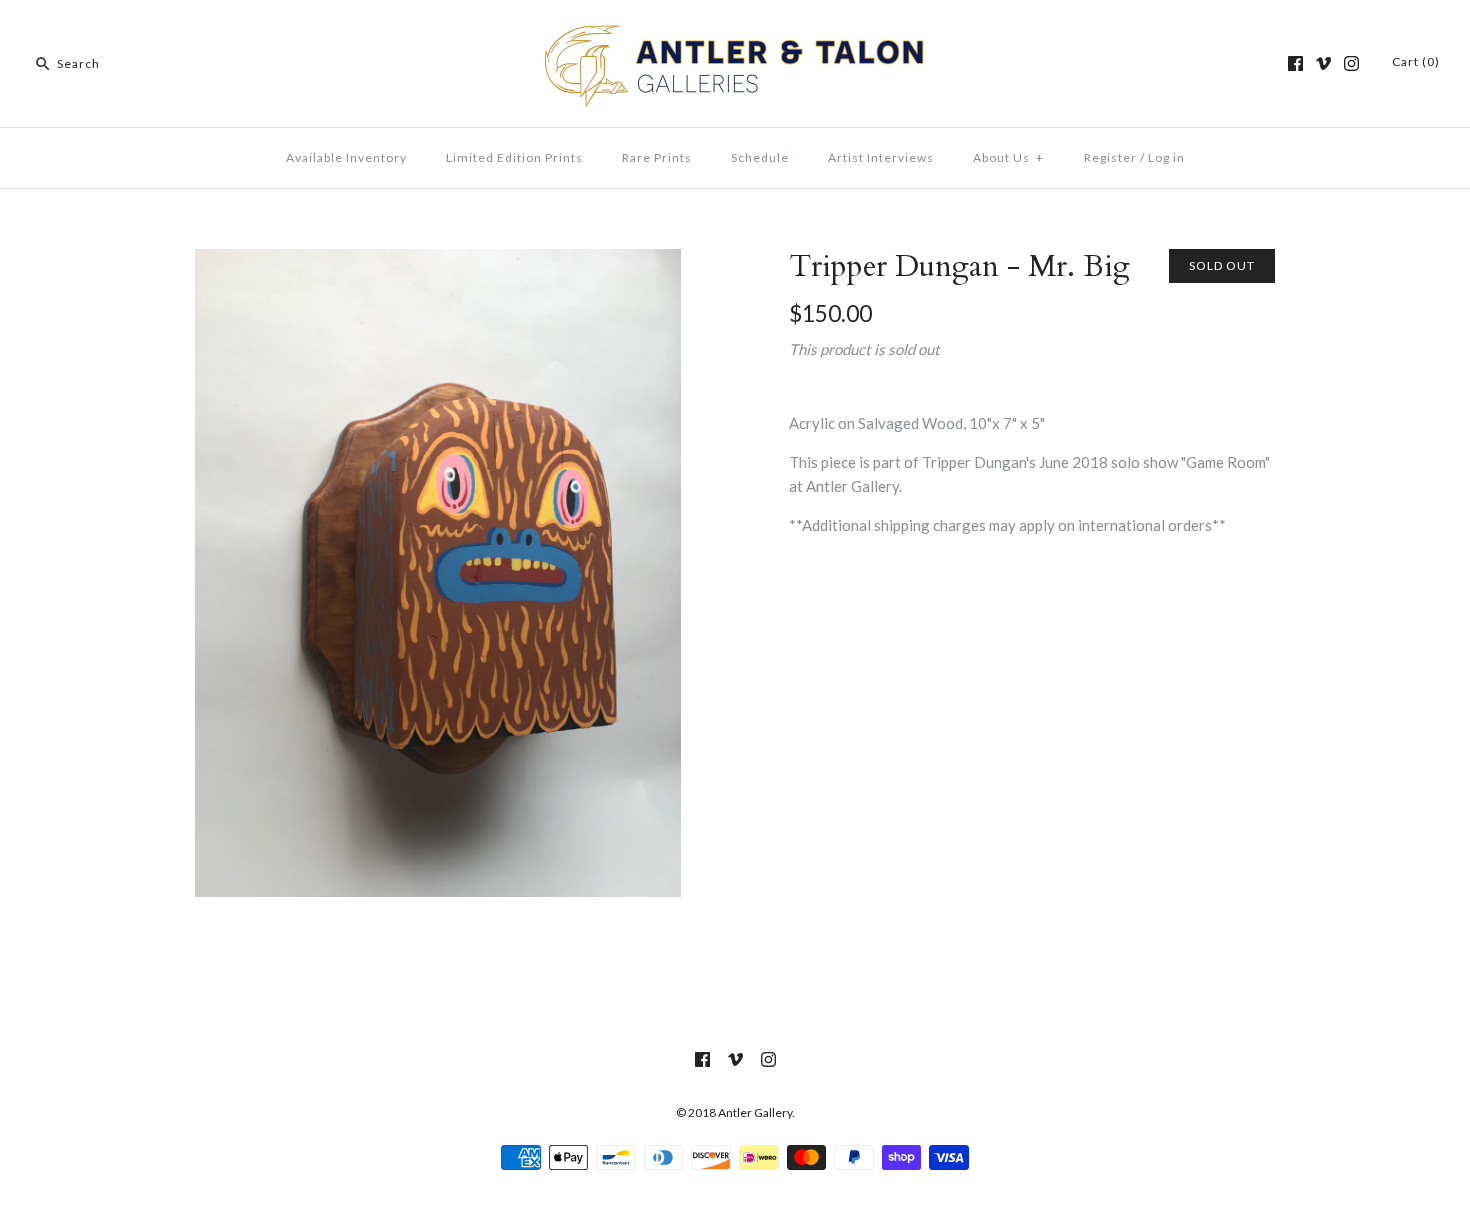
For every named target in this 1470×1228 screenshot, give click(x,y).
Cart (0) (1416, 61)
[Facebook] (1295, 63)
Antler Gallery (755, 1112)
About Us (1008, 157)
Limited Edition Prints (514, 157)
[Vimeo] (1323, 63)
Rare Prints (657, 157)
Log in (1166, 157)
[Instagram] (1351, 63)
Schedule (760, 157)
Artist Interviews (881, 157)
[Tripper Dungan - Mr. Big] (438, 261)
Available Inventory (346, 157)
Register (1110, 157)
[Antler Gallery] (735, 32)
